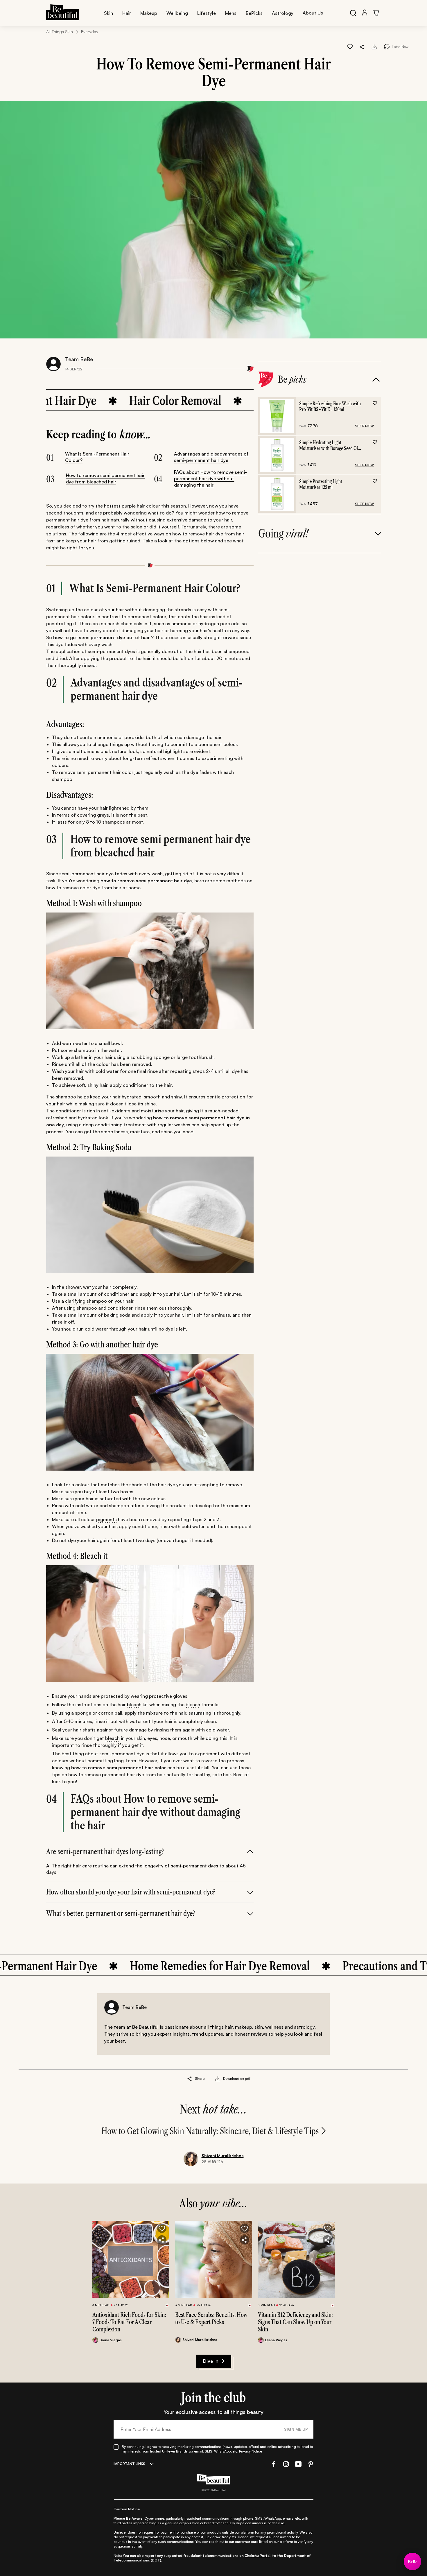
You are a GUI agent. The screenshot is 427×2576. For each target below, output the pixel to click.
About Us (313, 13)
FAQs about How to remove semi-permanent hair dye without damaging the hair (210, 478)
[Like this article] (350, 46)
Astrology (283, 13)
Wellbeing (177, 13)
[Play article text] (387, 47)
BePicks (254, 13)
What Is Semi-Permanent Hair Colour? (97, 457)
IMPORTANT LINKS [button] (129, 2464)
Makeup (149, 13)
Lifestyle (207, 13)
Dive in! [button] (211, 2361)
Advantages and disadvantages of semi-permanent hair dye (211, 457)
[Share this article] (190, 2079)
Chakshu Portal (258, 2556)
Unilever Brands (175, 2451)
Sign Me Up (296, 2429)
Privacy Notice (251, 2451)
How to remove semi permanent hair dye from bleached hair (105, 478)
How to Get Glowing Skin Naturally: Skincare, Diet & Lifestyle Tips (210, 2131)
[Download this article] (374, 46)
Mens (231, 13)
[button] (362, 46)
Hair (127, 13)
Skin (108, 13)
